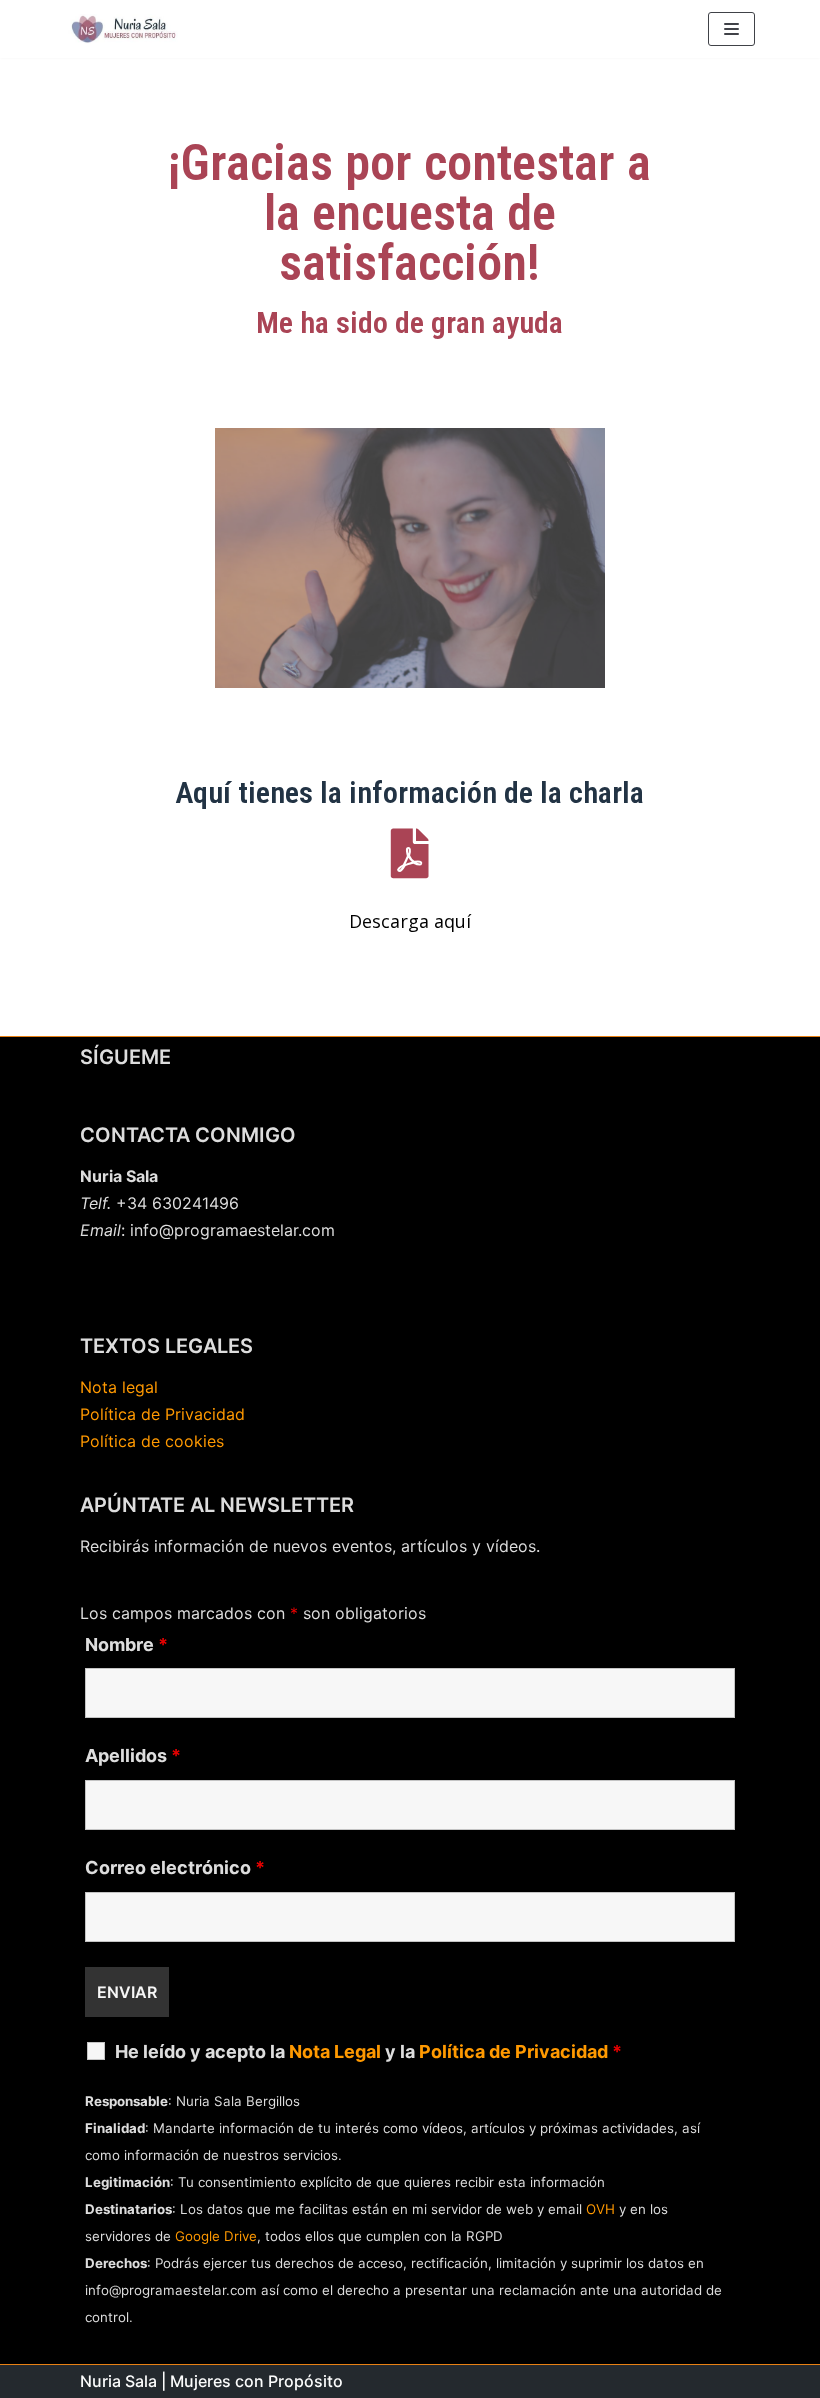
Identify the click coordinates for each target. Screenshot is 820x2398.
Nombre (126, 1645)
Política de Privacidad (162, 1414)
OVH (600, 2209)
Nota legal (119, 1387)
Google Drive (216, 2236)
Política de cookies (152, 1441)
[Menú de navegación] (731, 29)
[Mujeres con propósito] (125, 29)
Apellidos (133, 1756)
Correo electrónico (175, 1868)
